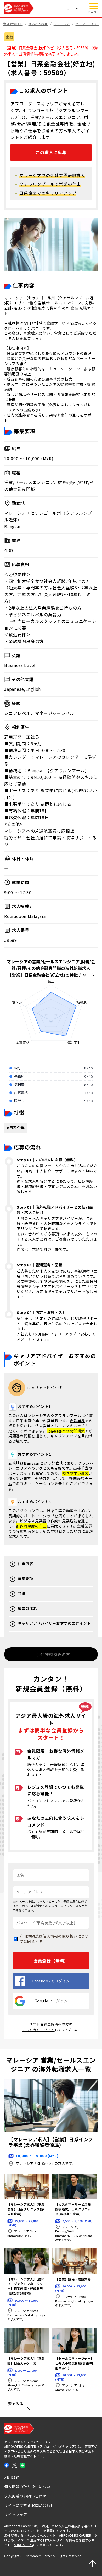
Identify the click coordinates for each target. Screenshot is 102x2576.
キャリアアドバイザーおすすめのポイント (54, 1623)
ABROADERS (23, 2545)
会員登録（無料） (51, 1961)
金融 (9, 37)
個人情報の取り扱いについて (54, 1939)
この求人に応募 (51, 152)
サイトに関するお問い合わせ (29, 2505)
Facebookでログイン (51, 1981)
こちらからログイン (39, 2030)
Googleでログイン (51, 2001)
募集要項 (25, 1578)
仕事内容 (25, 1564)
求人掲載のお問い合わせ (25, 2496)
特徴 (22, 1593)
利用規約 (27, 1936)
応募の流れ (27, 1608)
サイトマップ (16, 2514)
